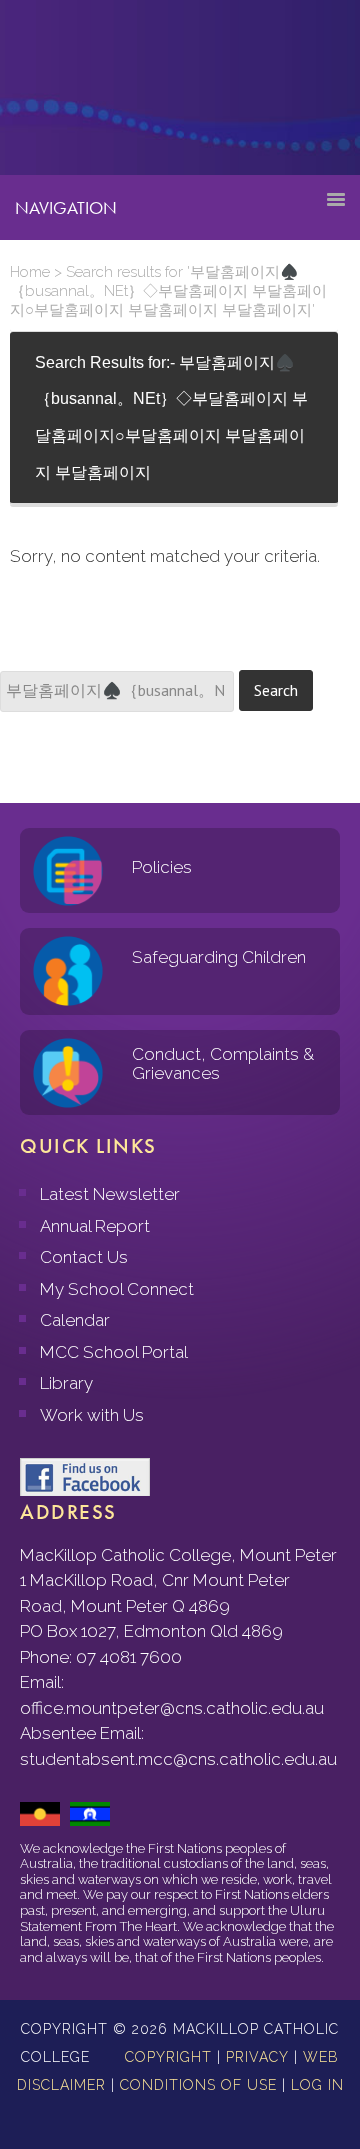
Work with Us (92, 1415)
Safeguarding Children (219, 957)
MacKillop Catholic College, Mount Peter (82, 95)
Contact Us (84, 1257)
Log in (317, 2085)
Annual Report (95, 1226)
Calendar (75, 1320)
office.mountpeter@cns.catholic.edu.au (172, 1708)
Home (30, 272)
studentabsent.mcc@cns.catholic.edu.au (178, 1759)
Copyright (168, 2057)
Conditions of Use (198, 2085)
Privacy (257, 2057)
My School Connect (117, 1289)
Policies (162, 867)
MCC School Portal (114, 1352)
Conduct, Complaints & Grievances (223, 1063)
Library (66, 1383)
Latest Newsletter (110, 1194)
